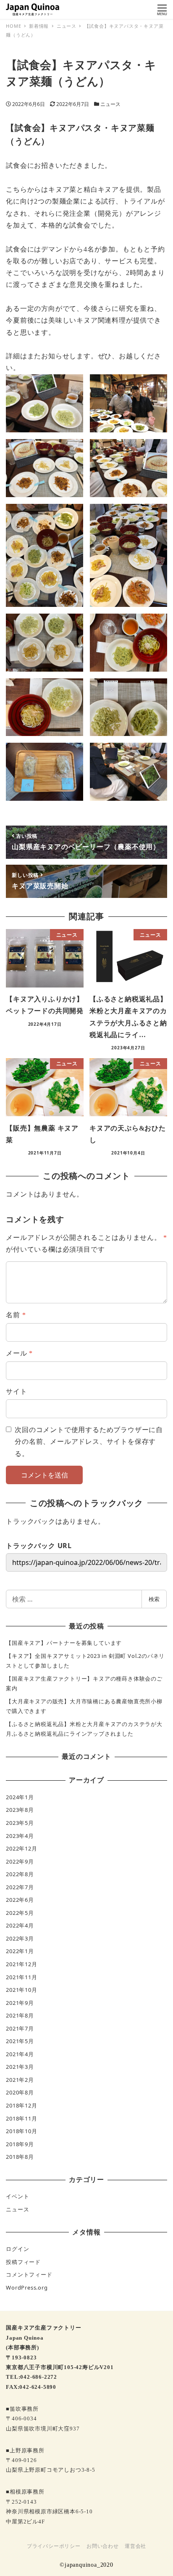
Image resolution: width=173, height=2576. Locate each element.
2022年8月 (20, 1874)
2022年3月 (20, 1938)
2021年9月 (20, 2003)
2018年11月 (21, 2118)
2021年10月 (21, 1990)
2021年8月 (20, 2015)
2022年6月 (20, 1900)
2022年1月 (20, 1951)
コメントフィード (29, 2274)
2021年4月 (20, 2054)
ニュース (110, 104)
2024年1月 (20, 1797)
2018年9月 (20, 2144)
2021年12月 (21, 1964)
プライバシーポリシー (54, 2546)
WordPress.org (27, 2287)
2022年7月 (20, 1887)
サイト (16, 1391)
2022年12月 (21, 1848)
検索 (154, 1599)
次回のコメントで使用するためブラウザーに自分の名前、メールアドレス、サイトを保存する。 (89, 1442)
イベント (17, 2196)
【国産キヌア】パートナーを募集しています (64, 1643)
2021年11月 (21, 1977)
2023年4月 (20, 1836)
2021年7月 (20, 2028)
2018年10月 (21, 2131)
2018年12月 (21, 2105)
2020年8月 (20, 2092)
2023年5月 (20, 1823)
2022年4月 (20, 1925)
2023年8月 (20, 1810)
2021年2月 (20, 2080)
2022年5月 (20, 1913)
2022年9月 (20, 1861)
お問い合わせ (103, 2546)
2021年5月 (20, 2041)
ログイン (17, 2249)
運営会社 (135, 2546)
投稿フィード (23, 2262)
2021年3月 (20, 2067)
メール (19, 1353)
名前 (16, 1315)
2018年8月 (20, 2157)
